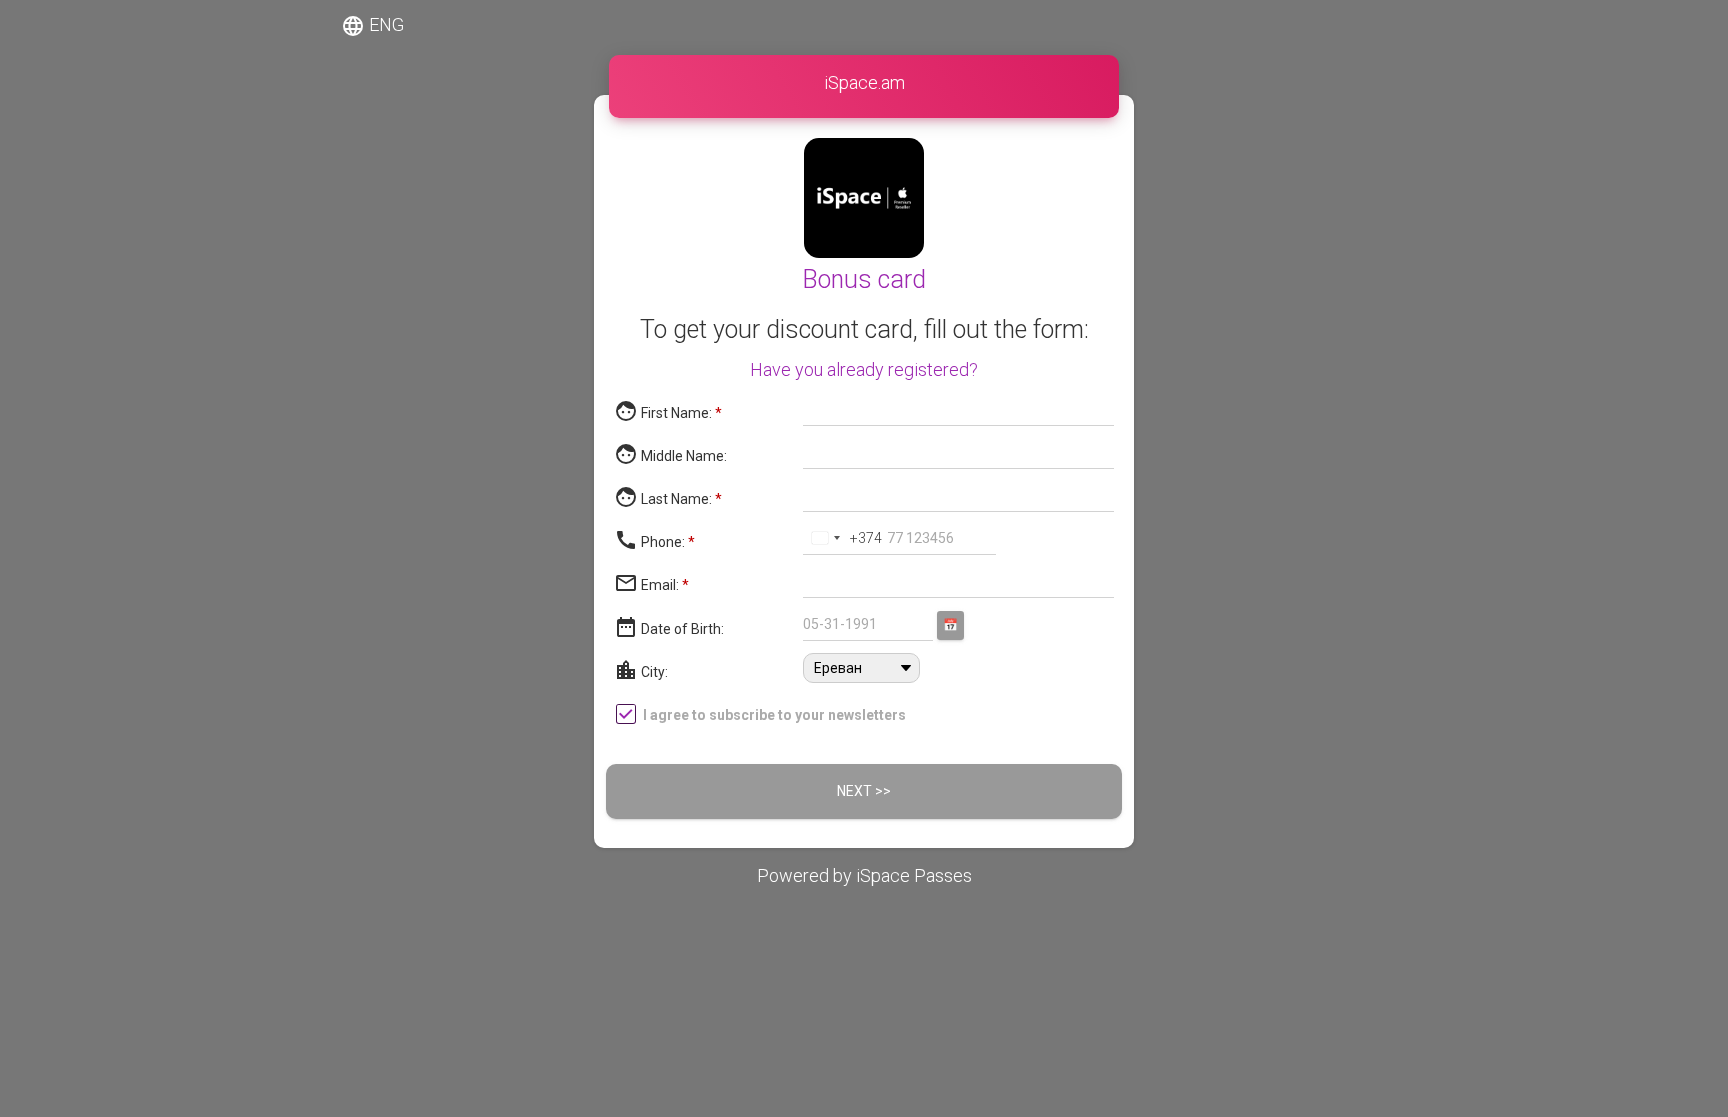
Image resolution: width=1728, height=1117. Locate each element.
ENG (372, 26)
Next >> (864, 791)
